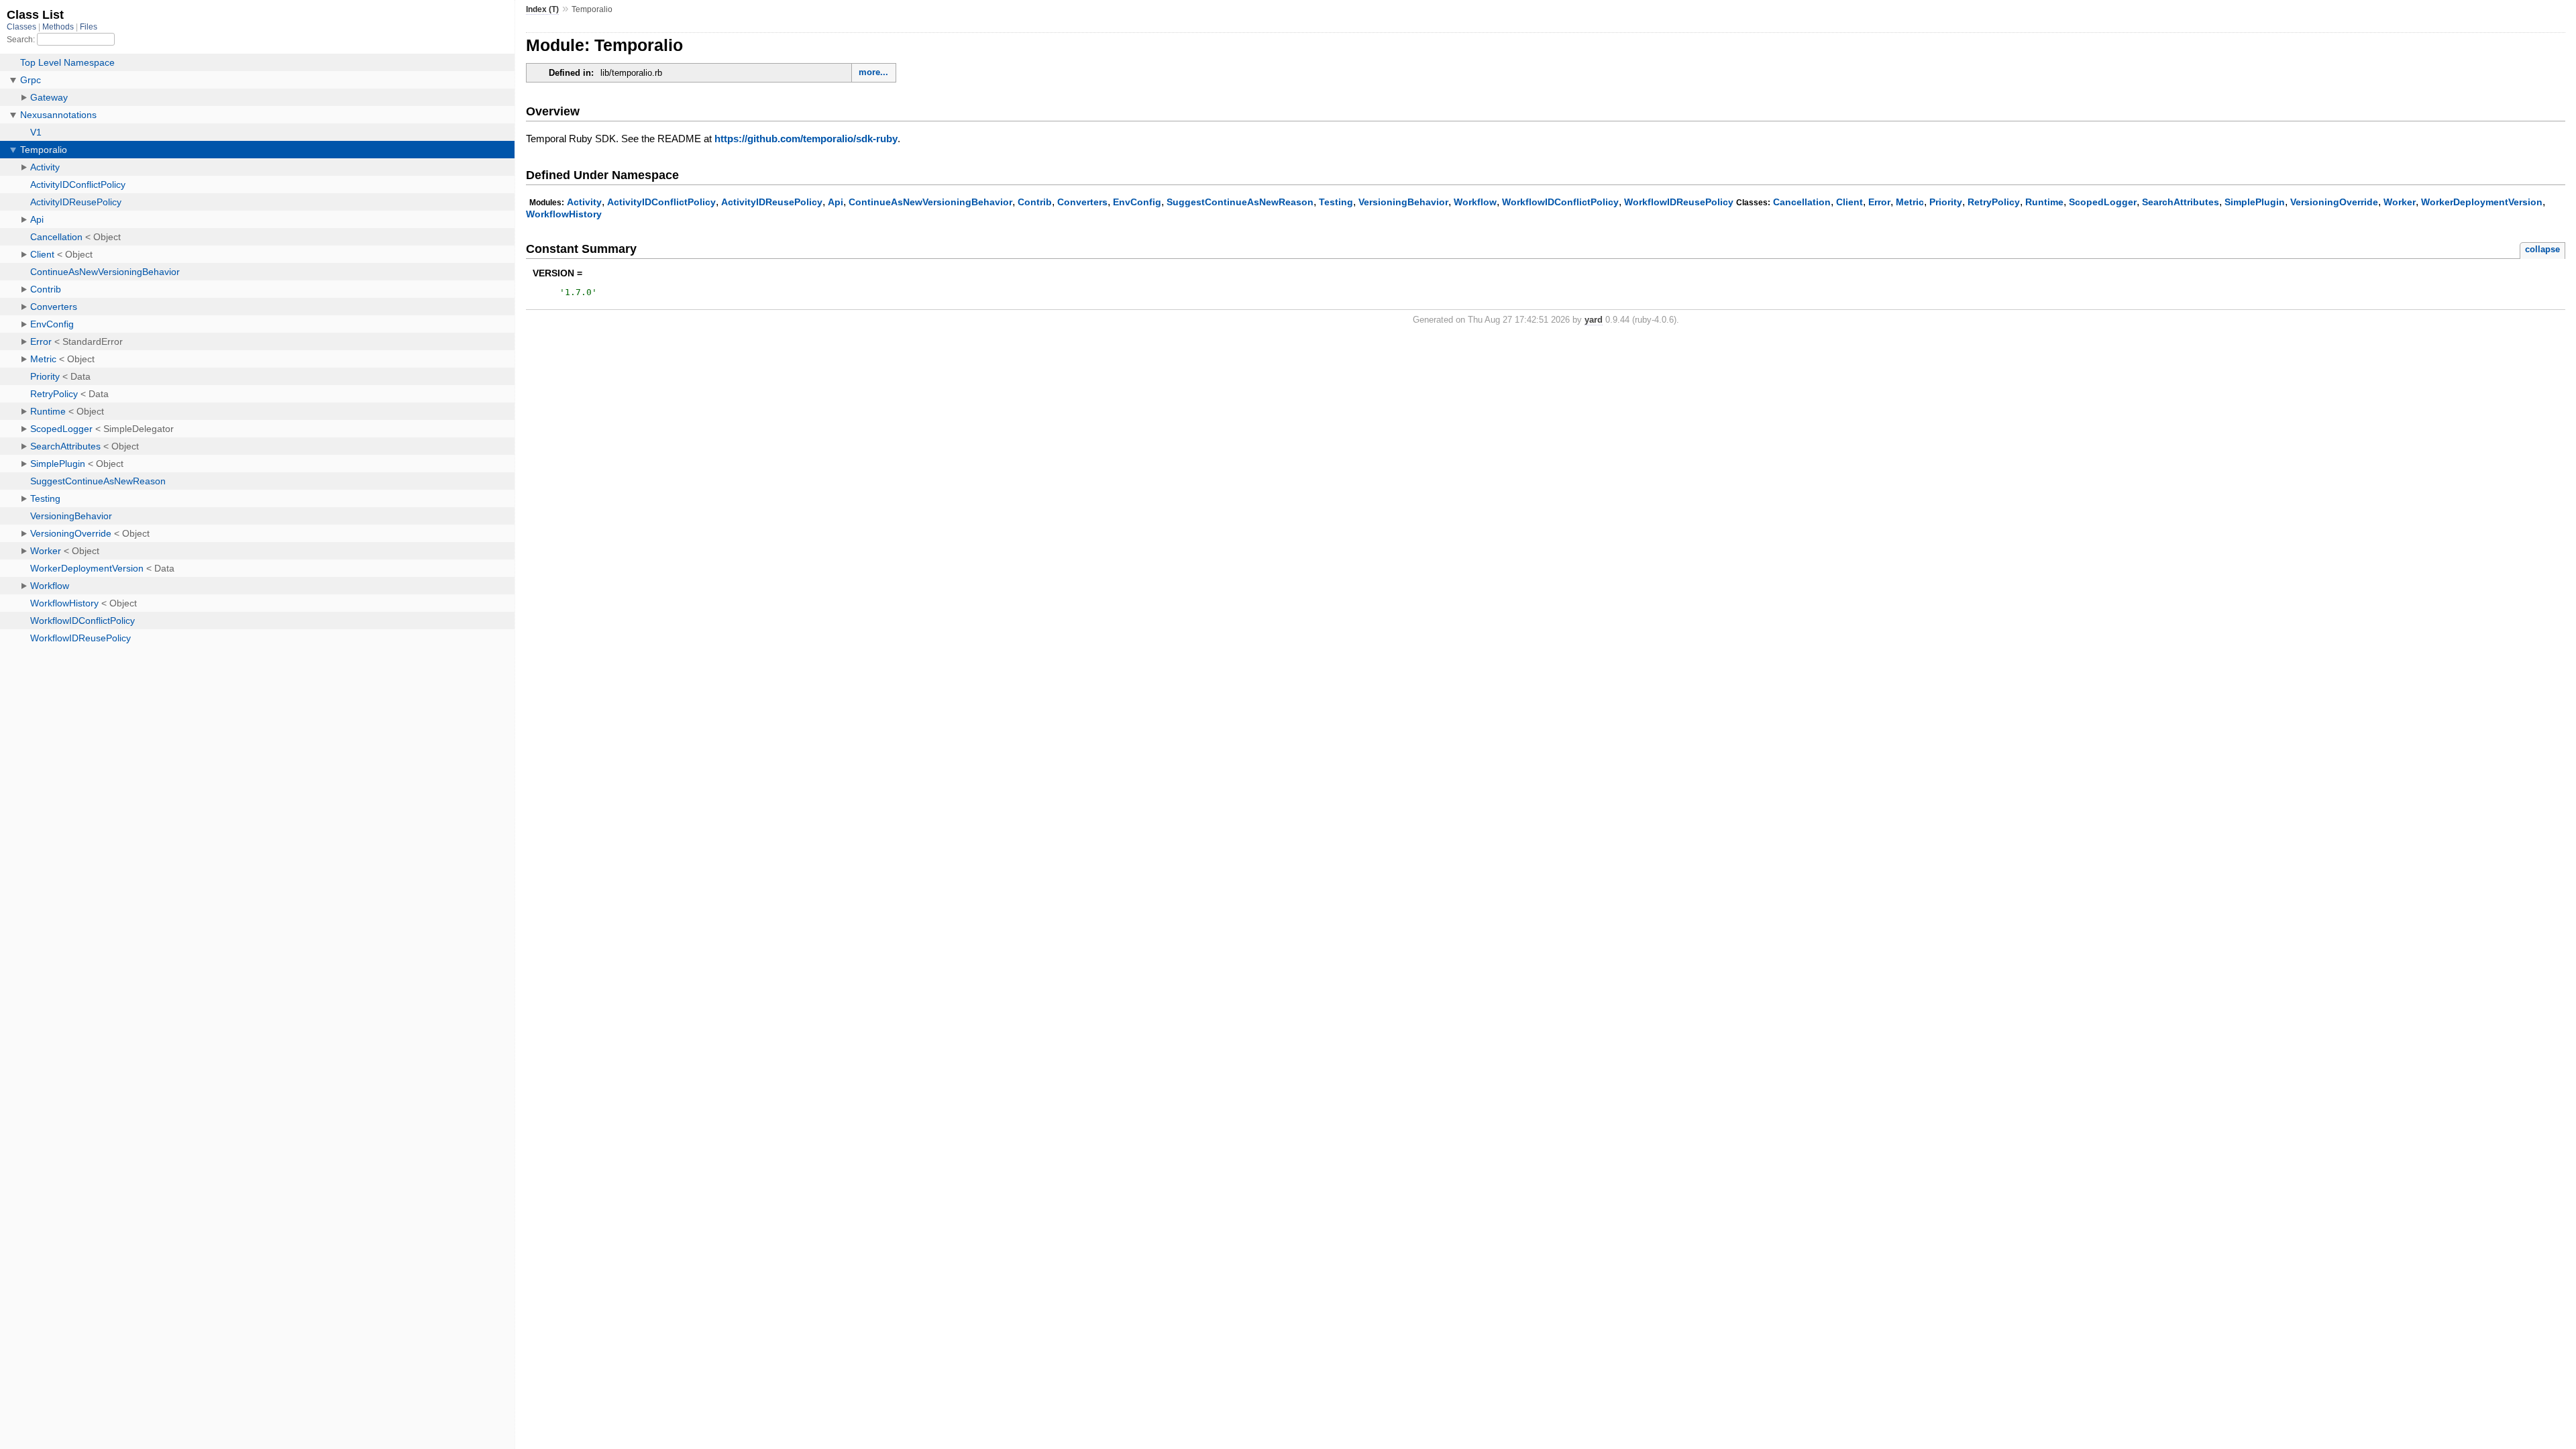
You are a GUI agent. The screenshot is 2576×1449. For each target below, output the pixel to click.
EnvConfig (1137, 202)
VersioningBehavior (1403, 202)
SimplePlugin (2255, 202)
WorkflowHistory (564, 214)
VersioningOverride (2334, 202)
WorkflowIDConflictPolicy (1560, 202)
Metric (1910, 202)
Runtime (2044, 202)
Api (836, 202)
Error (1879, 202)
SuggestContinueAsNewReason (1240, 202)
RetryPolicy (1994, 202)
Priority (1946, 202)
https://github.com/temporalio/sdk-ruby (806, 139)
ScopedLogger (2103, 202)
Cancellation (1802, 202)
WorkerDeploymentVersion (2482, 202)
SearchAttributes (2181, 202)
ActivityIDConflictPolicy (661, 202)
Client (1849, 202)
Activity (584, 202)
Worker (2400, 202)
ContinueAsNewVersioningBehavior (930, 202)
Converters (1082, 202)
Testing (1336, 202)
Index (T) (542, 9)
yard (1594, 320)
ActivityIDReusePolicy (772, 202)
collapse (2542, 249)
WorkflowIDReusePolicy (1679, 202)
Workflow (1475, 202)
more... (873, 72)
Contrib (1035, 202)
